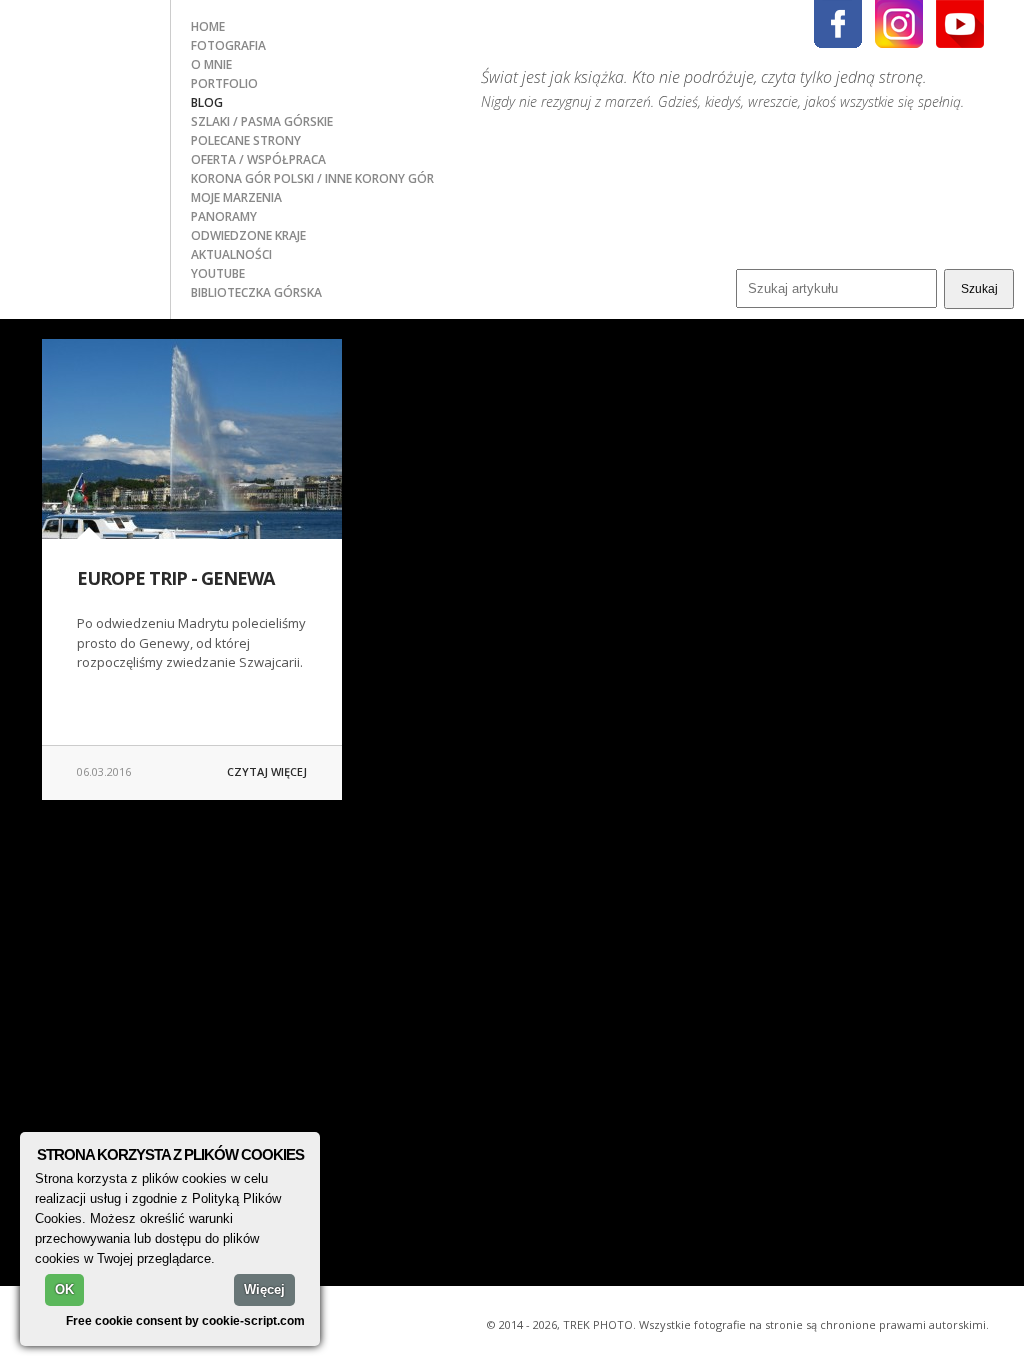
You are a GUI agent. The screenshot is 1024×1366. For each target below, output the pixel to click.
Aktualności (231, 254)
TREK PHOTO (85, 63)
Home (208, 26)
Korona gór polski (254, 178)
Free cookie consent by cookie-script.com (185, 1320)
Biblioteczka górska (256, 292)
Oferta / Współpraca (258, 159)
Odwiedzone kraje (248, 235)
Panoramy (224, 216)
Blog (207, 102)
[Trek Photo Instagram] (899, 24)
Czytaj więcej (267, 771)
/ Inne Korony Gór (375, 178)
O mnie (211, 64)
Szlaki (212, 121)
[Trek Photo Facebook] (838, 24)
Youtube (218, 273)
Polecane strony (246, 140)
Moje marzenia (236, 197)
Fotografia (228, 45)
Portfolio (224, 83)
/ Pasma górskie (283, 121)
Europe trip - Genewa (175, 578)
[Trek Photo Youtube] (960, 24)
